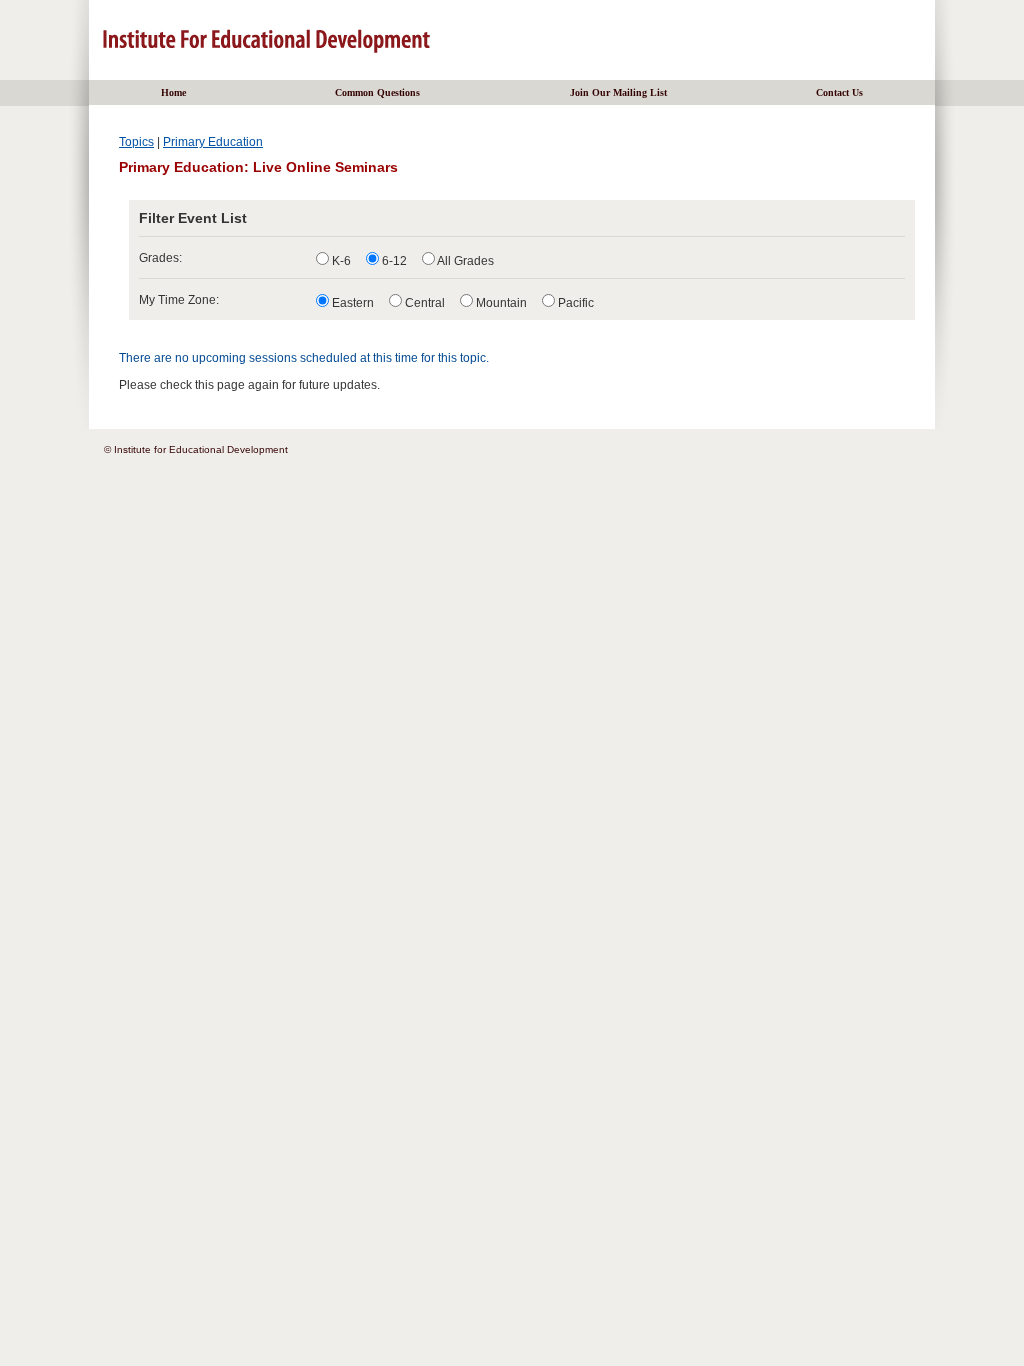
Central (423, 303)
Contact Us (839, 92)
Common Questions (377, 92)
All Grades (464, 261)
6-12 (393, 261)
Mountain (500, 303)
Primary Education (213, 142)
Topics (136, 142)
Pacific (574, 303)
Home (173, 92)
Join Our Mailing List (618, 92)
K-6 (340, 261)
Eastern (351, 303)
